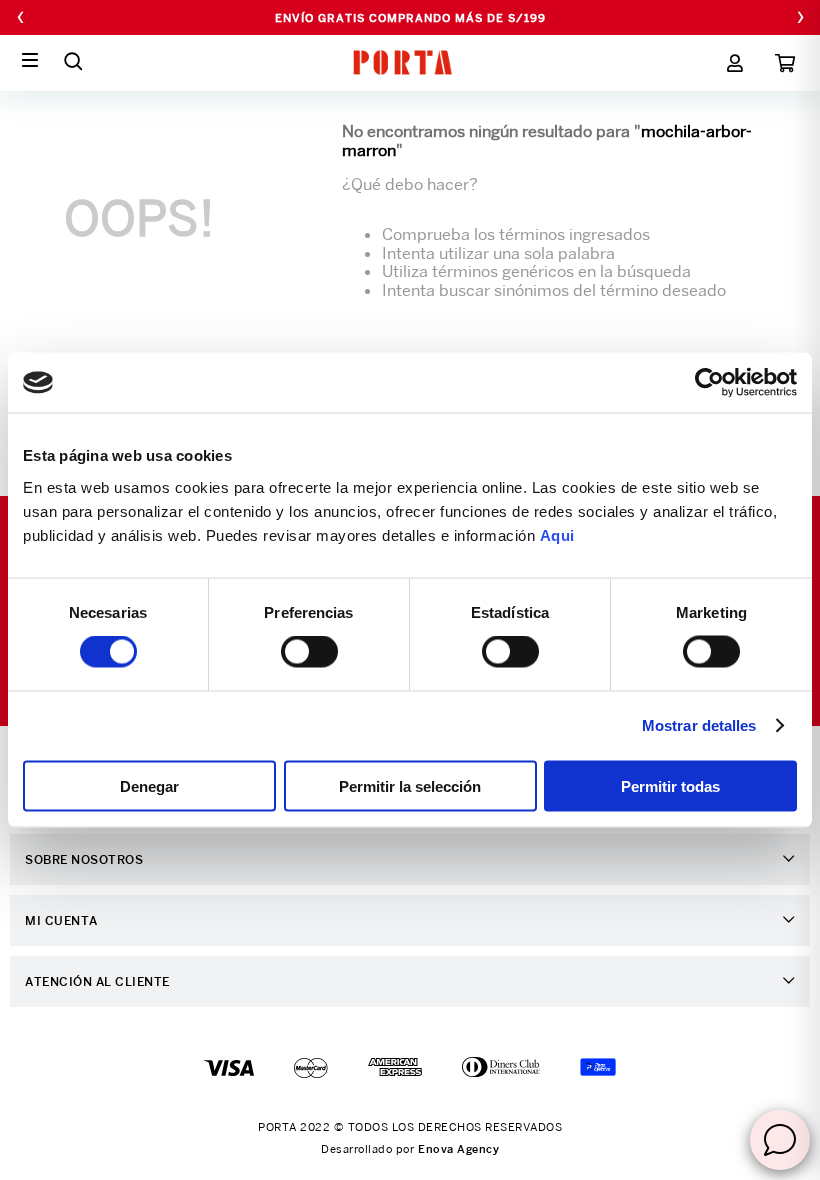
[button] (73, 61)
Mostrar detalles (699, 725)
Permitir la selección (410, 785)
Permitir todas (670, 785)
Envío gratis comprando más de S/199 (410, 18)
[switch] (309, 652)
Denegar (149, 785)
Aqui (557, 534)
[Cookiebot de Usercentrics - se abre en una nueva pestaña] (709, 383)
